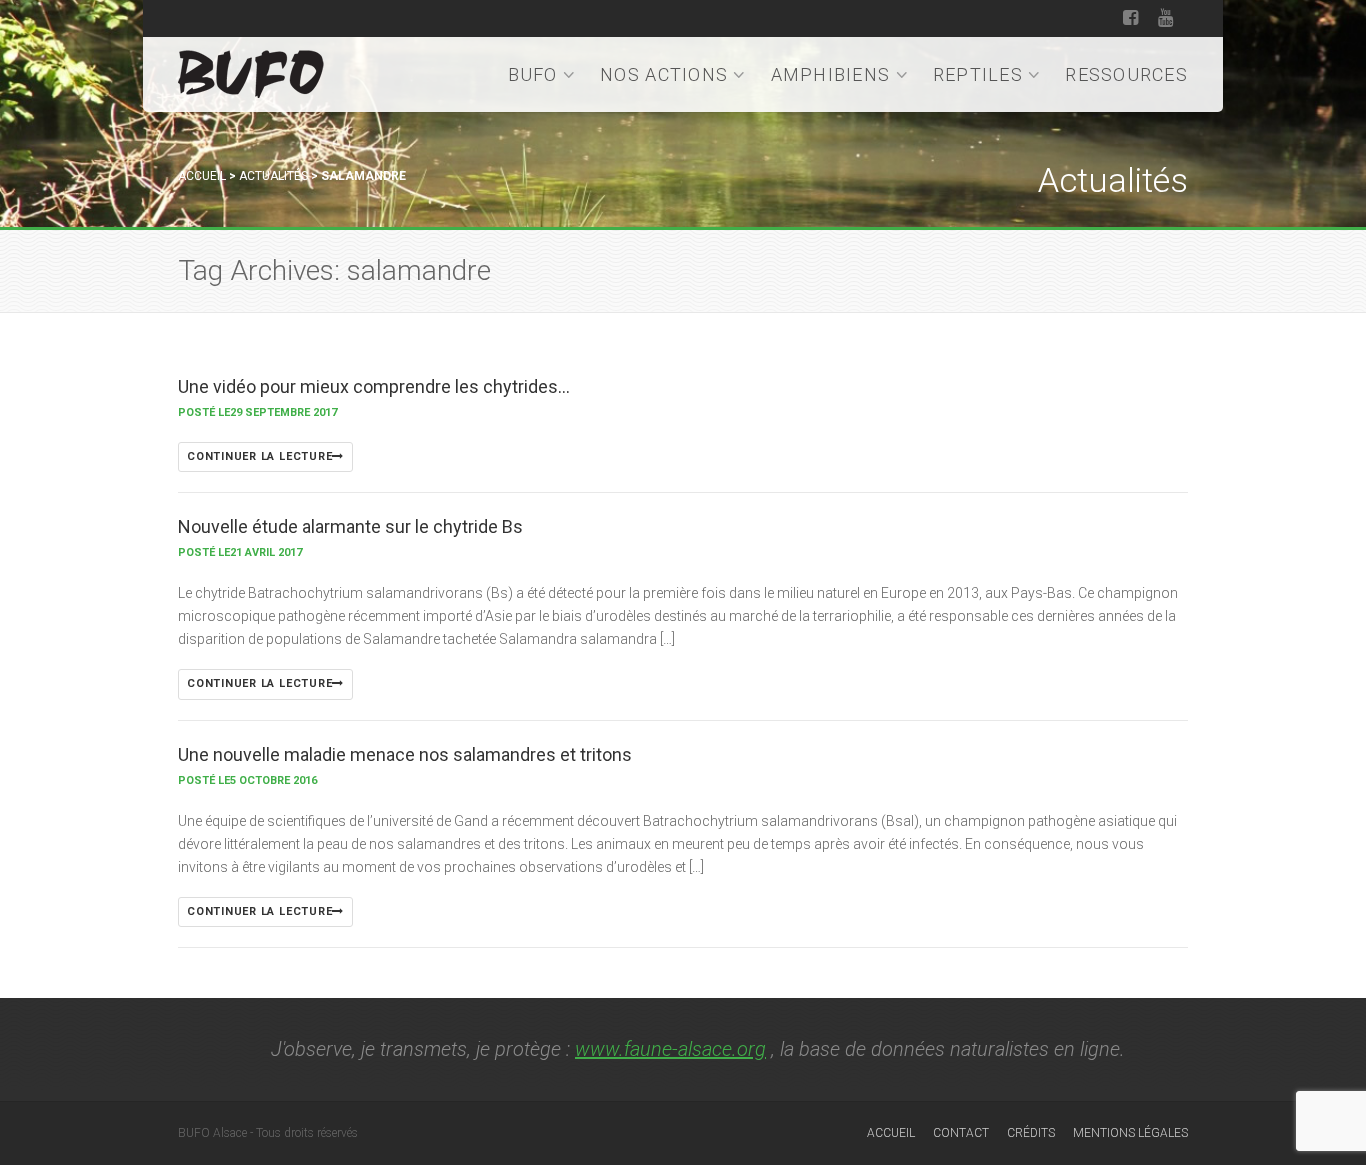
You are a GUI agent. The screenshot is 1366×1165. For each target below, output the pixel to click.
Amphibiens (831, 74)
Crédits (1031, 1133)
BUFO (533, 74)
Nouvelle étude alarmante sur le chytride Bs (350, 526)
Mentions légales (1130, 1133)
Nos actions (664, 74)
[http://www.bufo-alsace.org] (251, 70)
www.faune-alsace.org (670, 1049)
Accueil (202, 176)
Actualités (273, 176)
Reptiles (978, 74)
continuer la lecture (259, 456)
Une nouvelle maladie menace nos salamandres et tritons (405, 754)
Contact (961, 1133)
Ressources (1126, 74)
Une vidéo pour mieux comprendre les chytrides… (374, 386)
